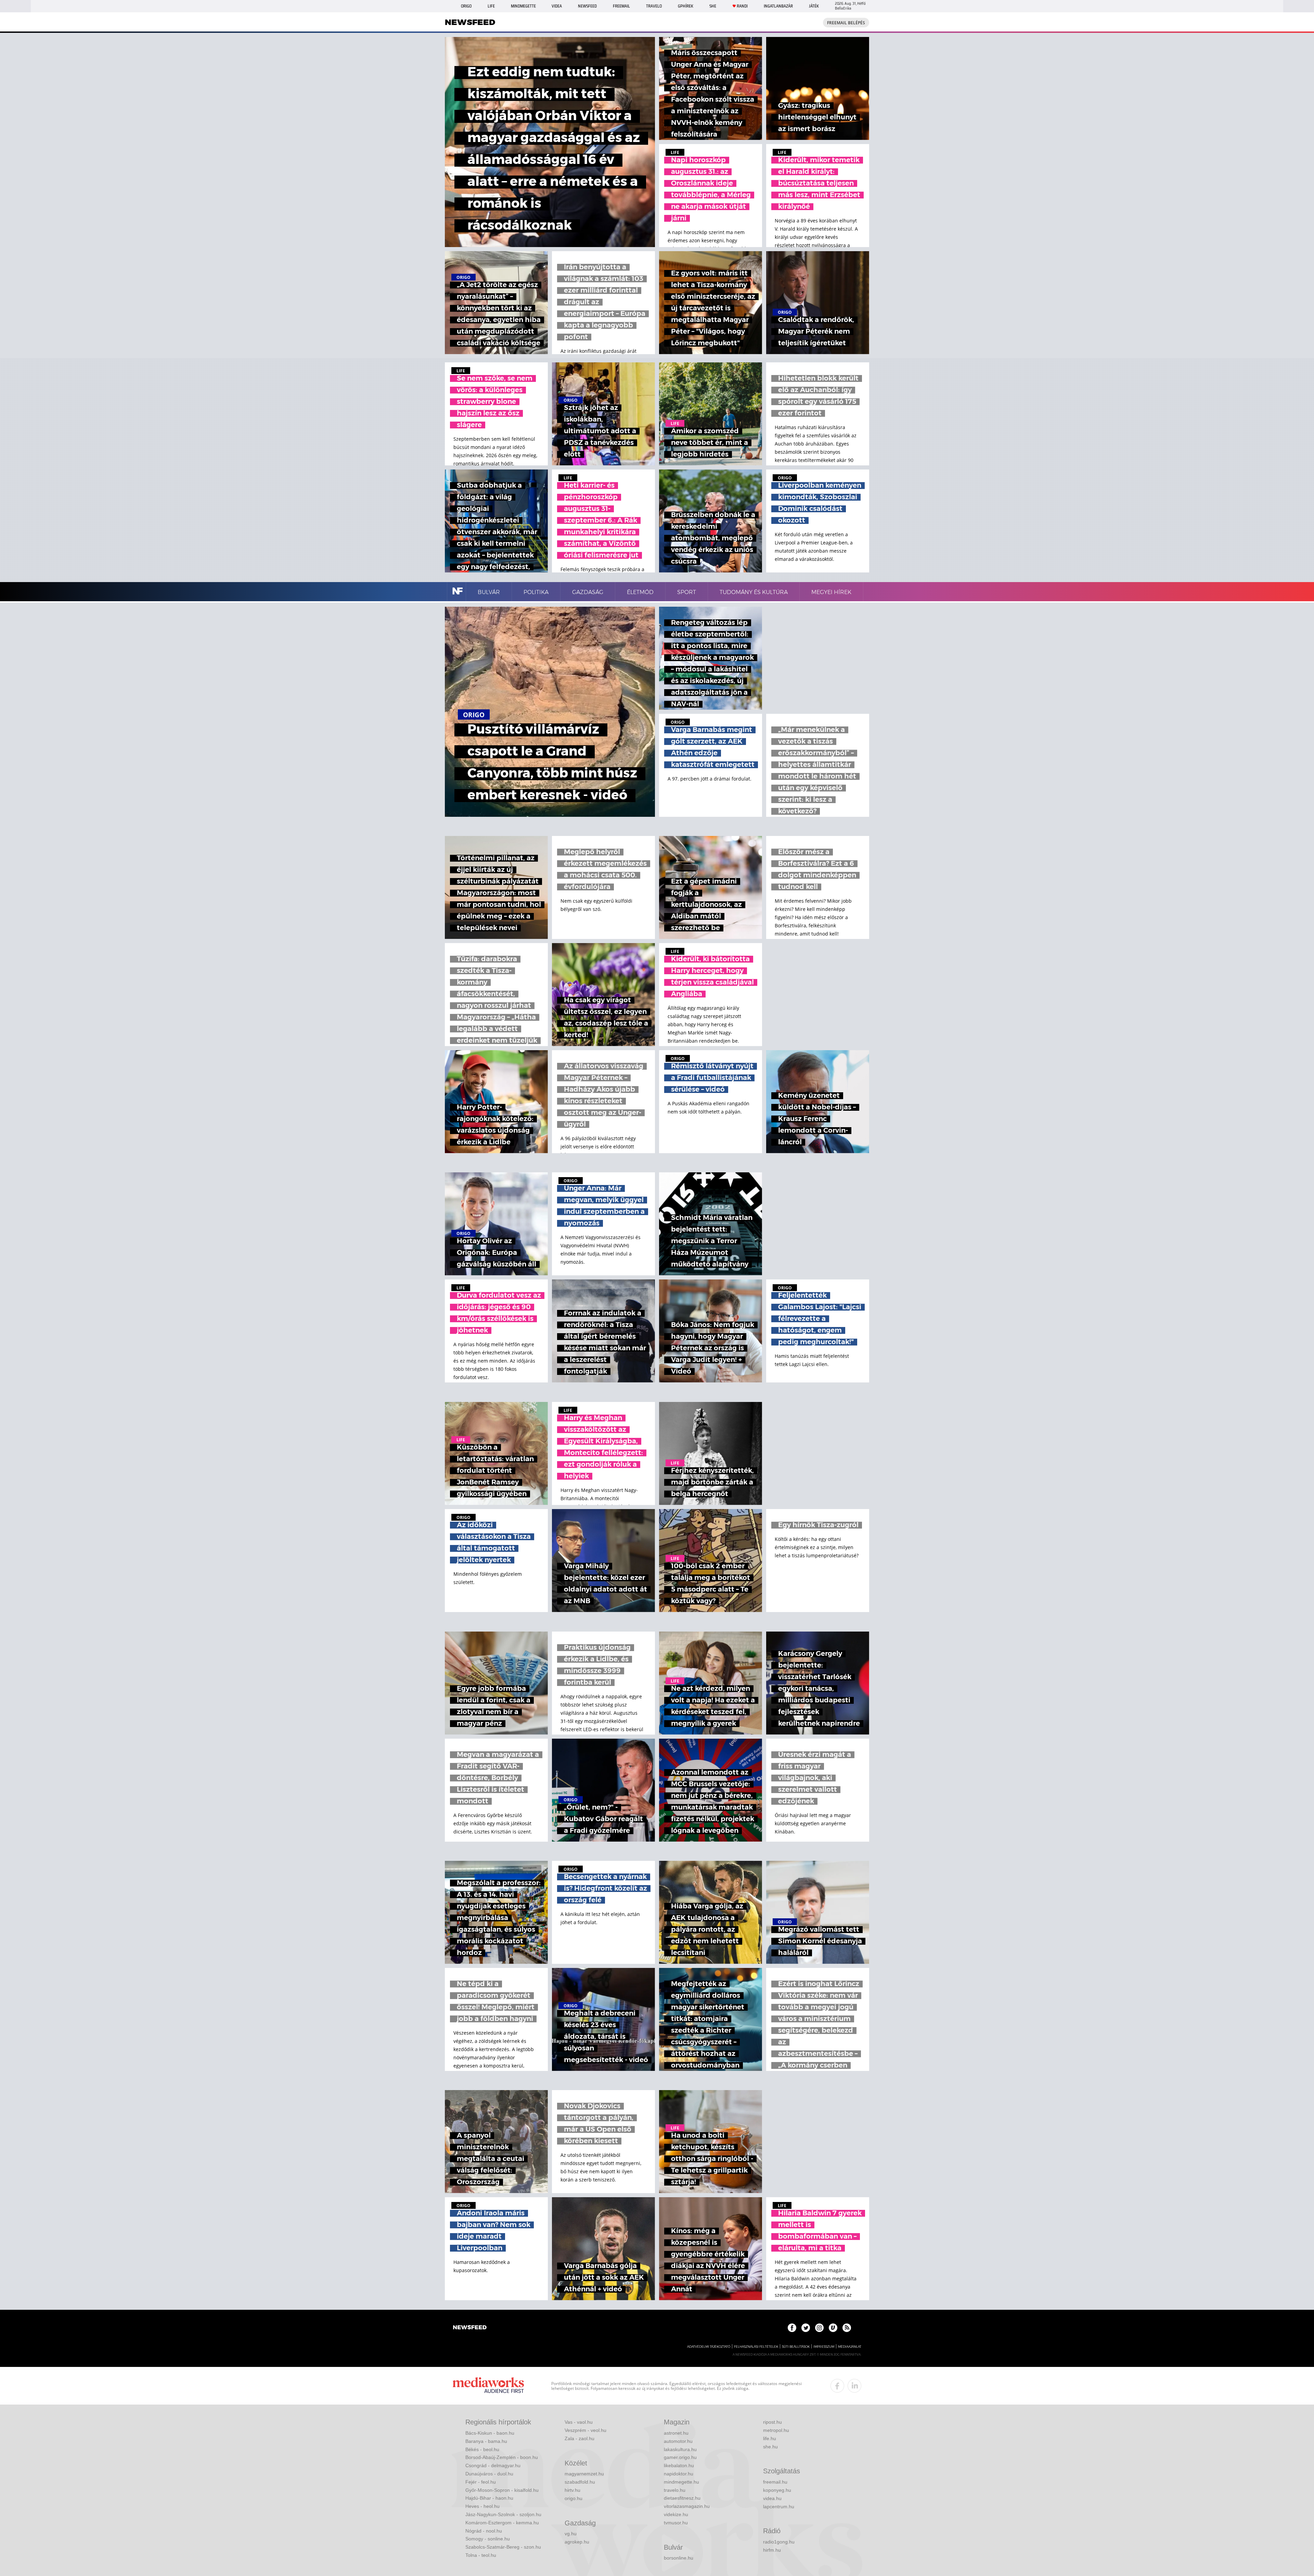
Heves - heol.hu (482, 2506)
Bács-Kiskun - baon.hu (490, 2433)
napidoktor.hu (679, 2474)
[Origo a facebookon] (792, 2328)
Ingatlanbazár (778, 6)
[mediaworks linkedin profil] (854, 2386)
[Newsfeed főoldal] (470, 2328)
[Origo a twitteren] (806, 2328)
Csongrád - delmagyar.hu (493, 2465)
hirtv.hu (572, 2490)
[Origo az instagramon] (819, 2328)
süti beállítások (796, 2347)
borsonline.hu (679, 2558)
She (713, 6)
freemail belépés (846, 23)
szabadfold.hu (580, 2482)
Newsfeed (587, 6)
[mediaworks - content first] (488, 2386)
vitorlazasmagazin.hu (687, 2506)
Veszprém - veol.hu (585, 2430)
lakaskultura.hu (680, 2449)
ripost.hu (772, 2422)
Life (491, 6)
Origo (466, 6)
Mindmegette (523, 6)
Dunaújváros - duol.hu (489, 2474)
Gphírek (686, 6)
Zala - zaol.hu (579, 2438)
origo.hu (574, 2498)
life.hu (770, 2438)
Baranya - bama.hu (486, 2441)
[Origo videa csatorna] (833, 2328)
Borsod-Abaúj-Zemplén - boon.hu (502, 2457)
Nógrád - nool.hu (484, 2531)
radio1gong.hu (779, 2542)
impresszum (824, 2347)
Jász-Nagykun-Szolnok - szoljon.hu (503, 2514)
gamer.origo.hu (680, 2457)
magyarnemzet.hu (584, 2474)
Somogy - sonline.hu (488, 2539)
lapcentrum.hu (779, 2507)
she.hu (770, 2447)
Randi (742, 6)
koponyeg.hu (777, 2490)
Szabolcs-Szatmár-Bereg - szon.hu (503, 2547)
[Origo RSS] (847, 2328)
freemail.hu (775, 2482)
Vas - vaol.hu (579, 2422)
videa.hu (772, 2498)
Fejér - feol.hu (481, 2482)
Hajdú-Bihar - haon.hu (489, 2498)
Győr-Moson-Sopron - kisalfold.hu (502, 2490)
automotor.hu (678, 2441)
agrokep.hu (577, 2542)
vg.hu (571, 2534)
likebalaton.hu (679, 2465)
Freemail (621, 6)
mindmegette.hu (681, 2482)
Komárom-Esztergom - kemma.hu (502, 2523)
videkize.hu (676, 2514)
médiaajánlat (850, 2347)
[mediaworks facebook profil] (837, 2386)
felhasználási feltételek (756, 2347)
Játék (814, 6)
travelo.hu (675, 2490)
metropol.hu (776, 2430)
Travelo (654, 6)
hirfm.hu (772, 2550)
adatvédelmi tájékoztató (709, 2347)
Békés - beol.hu (482, 2449)
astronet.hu (676, 2433)
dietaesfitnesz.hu (682, 2498)
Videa (557, 6)
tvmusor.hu (676, 2523)
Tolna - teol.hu (481, 2555)
